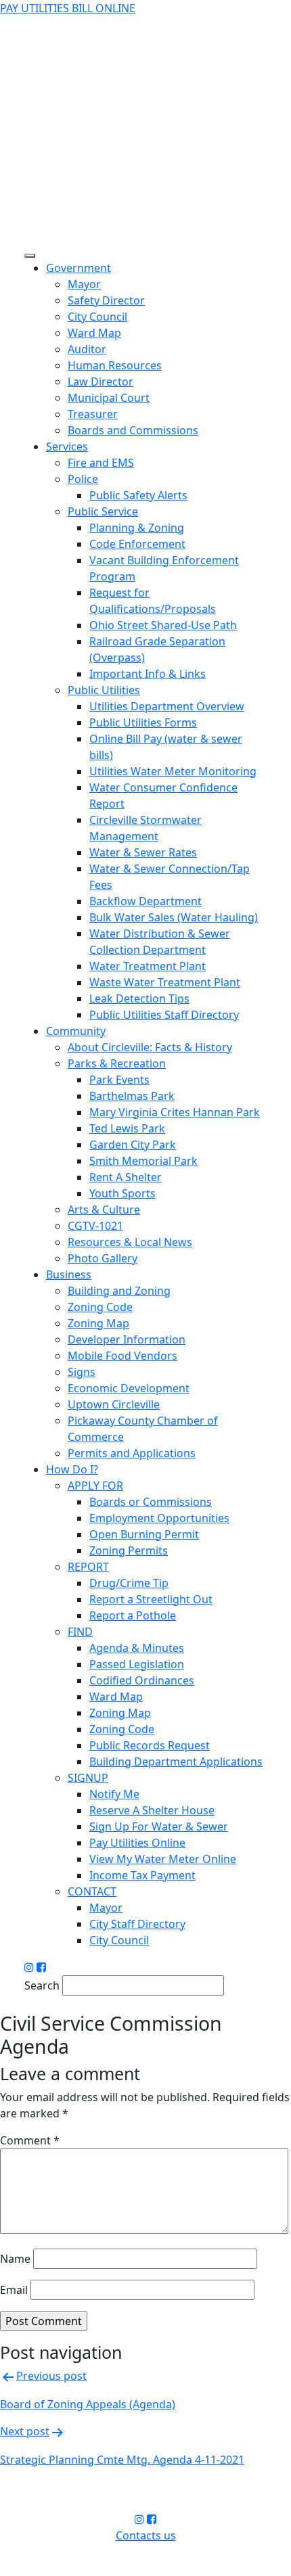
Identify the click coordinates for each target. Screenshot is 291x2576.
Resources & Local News (130, 1242)
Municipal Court (109, 398)
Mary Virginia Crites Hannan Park (175, 1112)
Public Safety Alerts (138, 495)
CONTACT (92, 1891)
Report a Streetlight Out (151, 1599)
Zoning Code (100, 1307)
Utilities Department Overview (167, 706)
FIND (80, 1632)
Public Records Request (150, 1745)
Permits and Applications (132, 1453)
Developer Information (127, 1339)
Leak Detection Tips (139, 998)
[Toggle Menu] (30, 256)
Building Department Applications (176, 1762)
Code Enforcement (137, 544)
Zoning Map (98, 1323)
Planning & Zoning (137, 528)
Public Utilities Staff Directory (164, 1015)
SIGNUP (88, 1778)
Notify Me (114, 1794)
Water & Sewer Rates (143, 852)
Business (69, 1274)
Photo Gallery (103, 1258)
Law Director (100, 382)
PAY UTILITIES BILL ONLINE (68, 8)
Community (76, 1031)
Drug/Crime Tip (129, 1583)
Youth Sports (122, 1193)
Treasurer (93, 414)
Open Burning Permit (144, 1534)
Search (42, 1985)
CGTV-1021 (95, 1226)
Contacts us (146, 2535)
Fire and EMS (101, 463)
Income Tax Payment (142, 1875)
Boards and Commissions (133, 430)
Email (14, 2290)
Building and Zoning (119, 1291)
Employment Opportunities (159, 1518)
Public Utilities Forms (143, 722)
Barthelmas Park (132, 1096)
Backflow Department (145, 901)
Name (15, 2259)
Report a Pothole (133, 1615)
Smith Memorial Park (143, 1161)
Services (67, 446)
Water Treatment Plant (148, 966)
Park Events (119, 1080)
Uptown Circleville (114, 1404)
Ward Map (94, 333)
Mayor (84, 284)
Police (83, 479)
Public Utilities (104, 690)
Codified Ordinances (142, 1680)
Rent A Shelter (126, 1177)
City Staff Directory (137, 1924)
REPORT (88, 1567)
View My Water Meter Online (163, 1859)
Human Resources (115, 365)
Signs (82, 1372)
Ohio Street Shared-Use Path (163, 625)
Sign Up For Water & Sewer (159, 1826)
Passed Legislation (137, 1664)
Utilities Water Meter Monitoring (173, 771)
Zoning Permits (129, 1550)
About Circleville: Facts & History (150, 1047)
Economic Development (129, 1388)
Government (79, 268)
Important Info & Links (148, 674)
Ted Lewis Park (127, 1128)
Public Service (103, 511)
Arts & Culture (104, 1210)
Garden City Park (133, 1145)
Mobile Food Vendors (122, 1356)
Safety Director (106, 300)
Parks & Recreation (117, 1063)
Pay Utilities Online (137, 1843)
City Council (97, 317)
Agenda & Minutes (137, 1648)
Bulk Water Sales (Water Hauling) (174, 917)
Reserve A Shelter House (152, 1810)
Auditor (87, 349)
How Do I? (72, 1469)
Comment (30, 2140)
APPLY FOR (95, 1486)
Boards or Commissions (151, 1502)
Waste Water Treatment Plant (165, 982)
